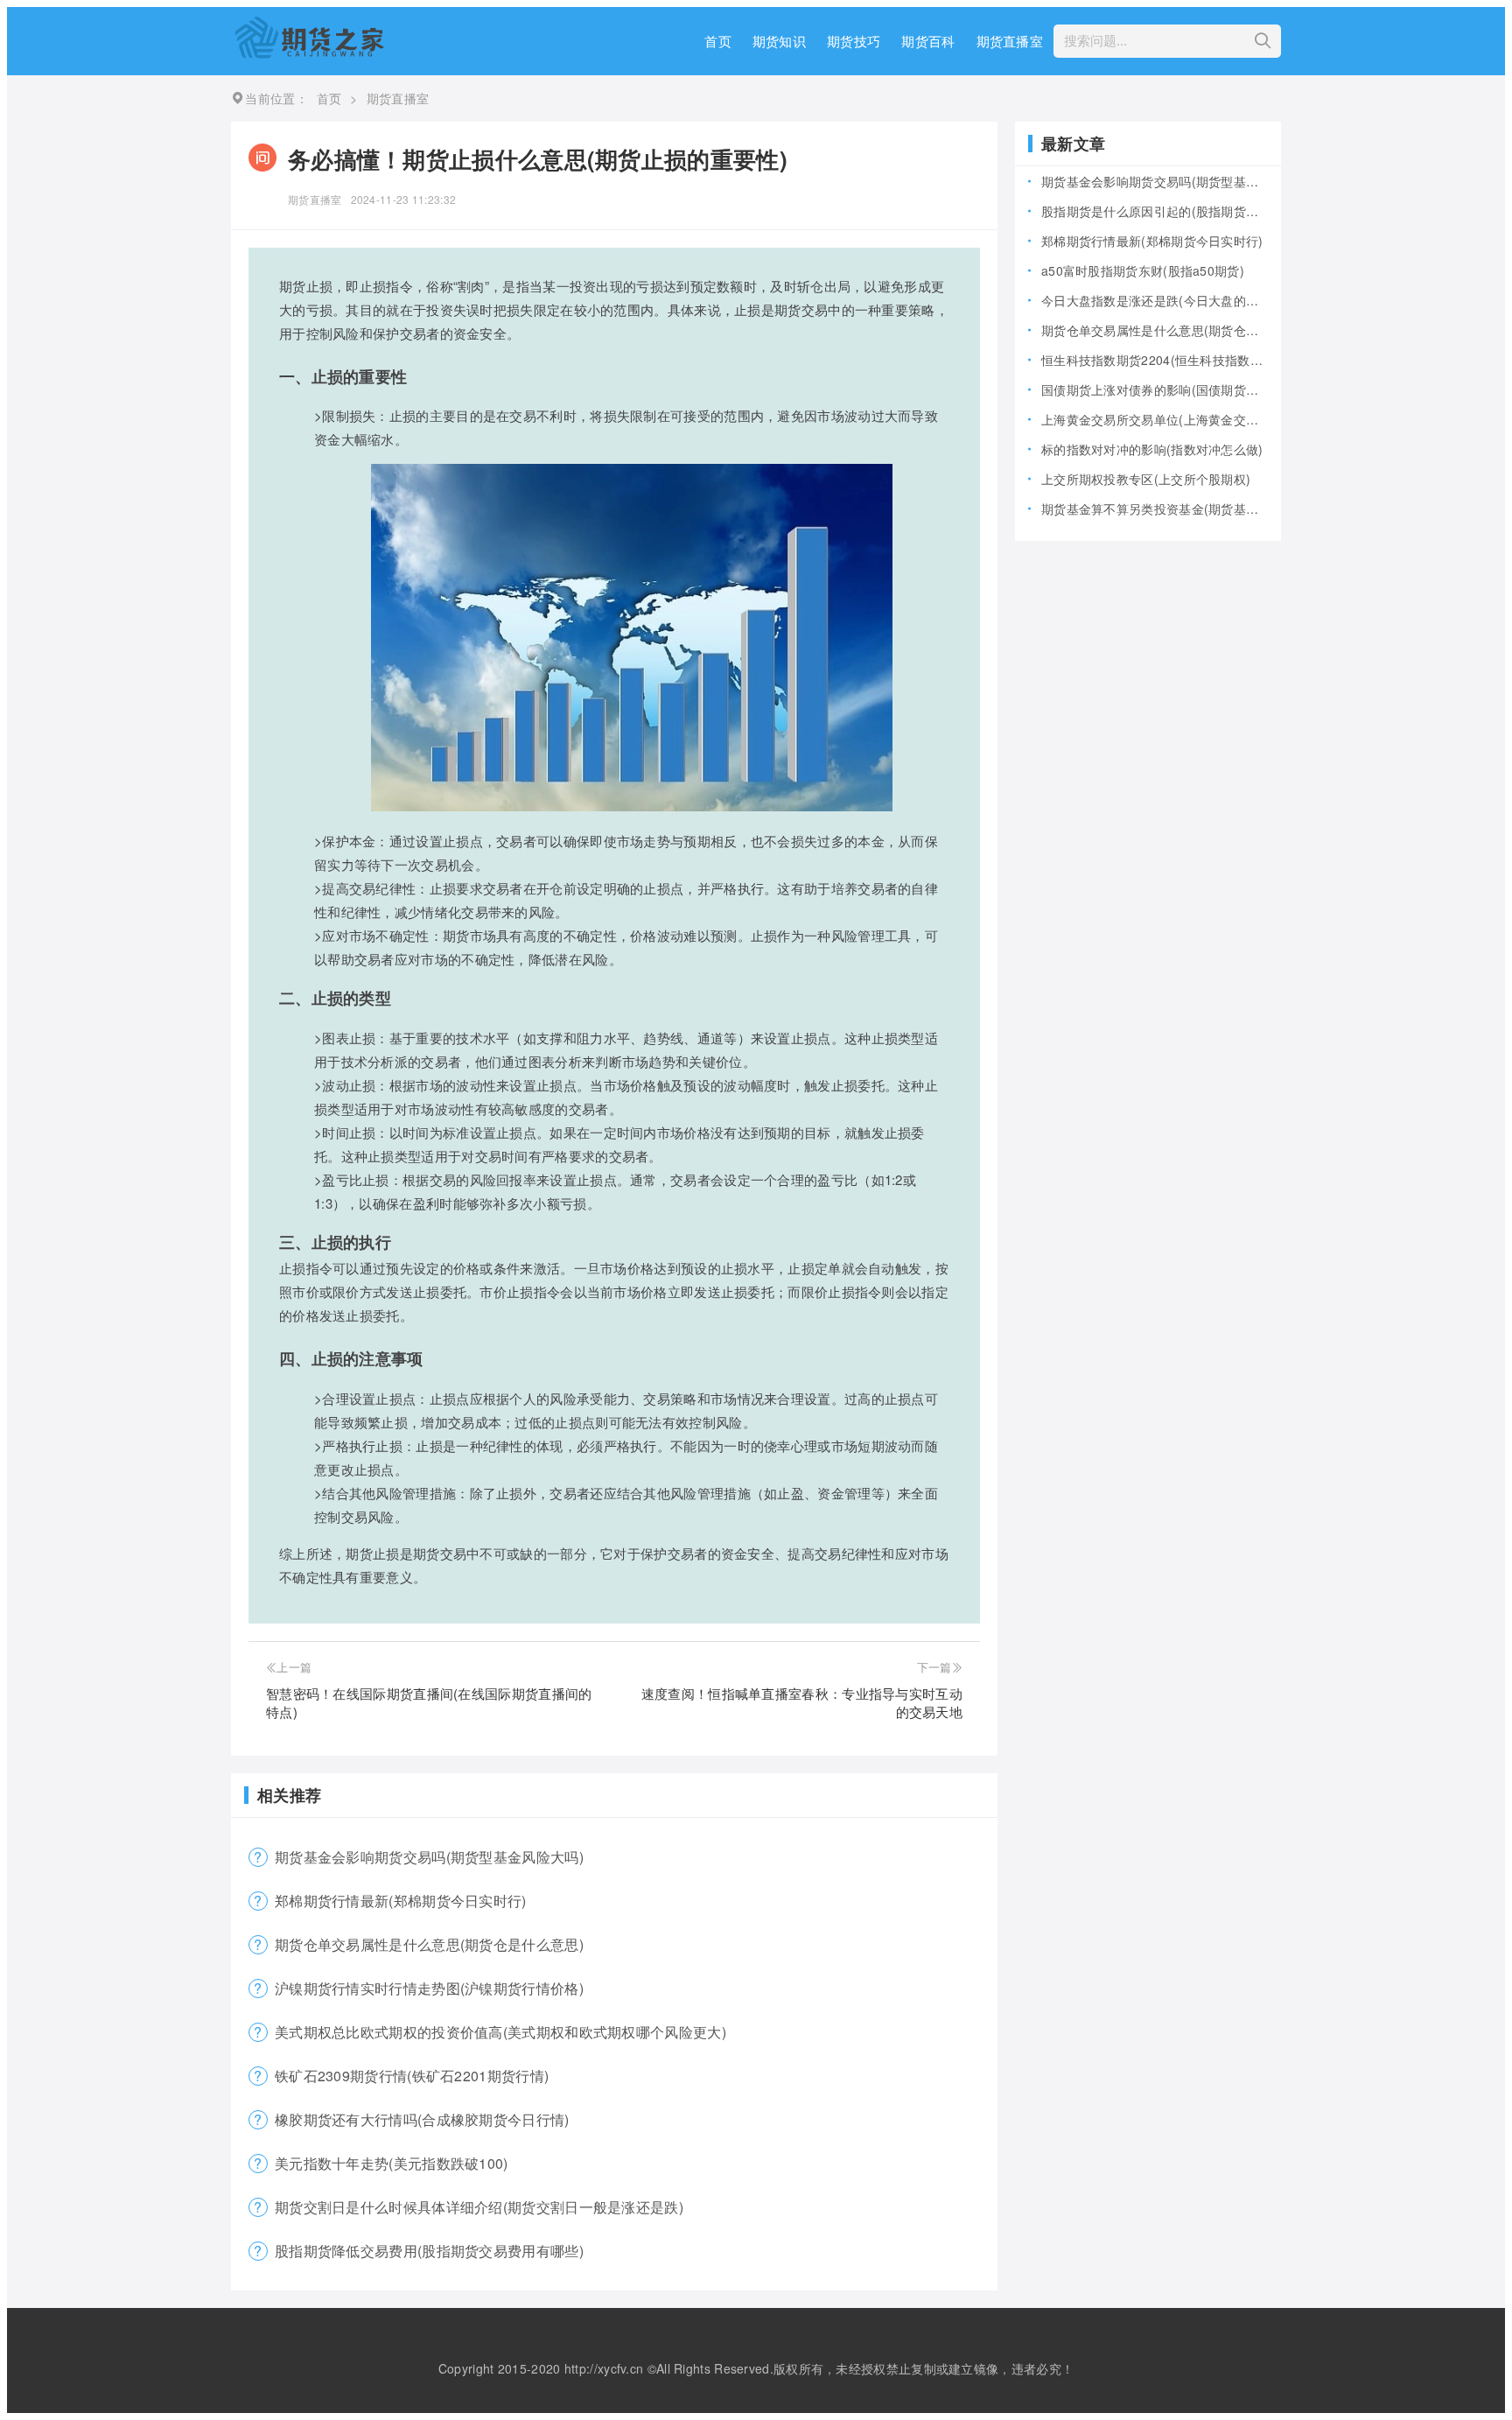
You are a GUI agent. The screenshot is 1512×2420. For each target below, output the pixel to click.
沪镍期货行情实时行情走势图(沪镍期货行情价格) (429, 1988)
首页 (718, 41)
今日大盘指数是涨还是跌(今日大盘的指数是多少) (1155, 300)
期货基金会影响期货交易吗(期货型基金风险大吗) (429, 1857)
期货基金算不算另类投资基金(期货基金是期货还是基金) (1155, 509)
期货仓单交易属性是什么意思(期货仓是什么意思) (429, 1944)
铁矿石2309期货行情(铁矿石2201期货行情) (412, 2076)
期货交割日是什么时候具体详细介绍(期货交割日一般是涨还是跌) (479, 2207)
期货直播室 (1010, 41)
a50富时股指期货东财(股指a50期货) (1143, 270)
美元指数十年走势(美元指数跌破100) (392, 2163)
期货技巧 (854, 41)
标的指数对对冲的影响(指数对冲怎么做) (1152, 449)
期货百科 (928, 41)
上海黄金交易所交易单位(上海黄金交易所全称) (1155, 419)
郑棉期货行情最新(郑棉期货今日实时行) (401, 1901)
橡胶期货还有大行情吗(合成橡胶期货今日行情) (422, 2119)
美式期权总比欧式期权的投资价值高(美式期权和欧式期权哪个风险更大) (500, 2032)
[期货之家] (309, 53)
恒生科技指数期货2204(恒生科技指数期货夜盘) (1155, 360)
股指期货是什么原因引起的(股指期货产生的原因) (1155, 211)
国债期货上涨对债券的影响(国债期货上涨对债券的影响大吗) (1155, 389)
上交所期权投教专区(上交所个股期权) (1146, 479)
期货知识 (779, 41)
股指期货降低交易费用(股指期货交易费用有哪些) (429, 2251)
